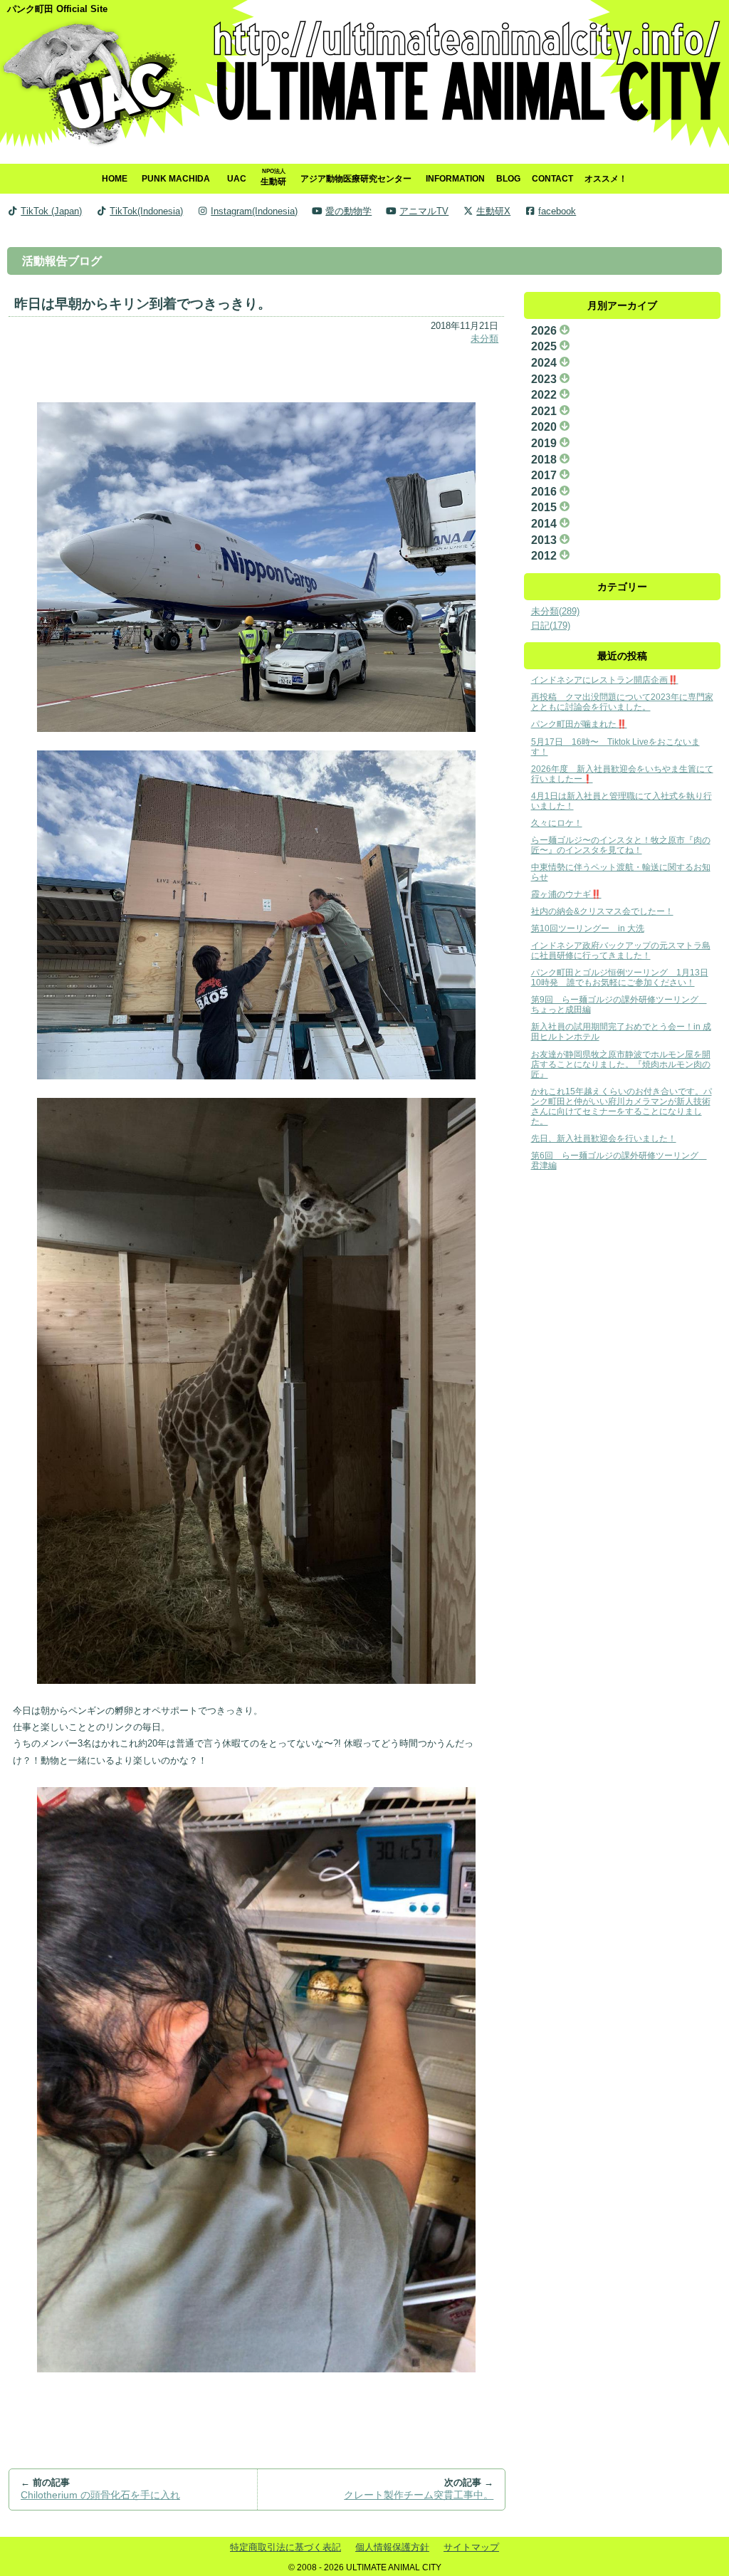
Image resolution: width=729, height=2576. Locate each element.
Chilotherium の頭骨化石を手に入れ (100, 2495)
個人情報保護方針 (392, 2547)
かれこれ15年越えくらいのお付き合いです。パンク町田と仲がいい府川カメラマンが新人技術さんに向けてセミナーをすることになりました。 (622, 1106)
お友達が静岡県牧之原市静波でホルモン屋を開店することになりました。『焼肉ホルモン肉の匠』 (621, 1064)
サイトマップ (471, 2547)
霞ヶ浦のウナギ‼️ (566, 894)
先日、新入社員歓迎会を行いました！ (604, 1138)
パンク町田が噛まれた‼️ (579, 724)
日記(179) (551, 625)
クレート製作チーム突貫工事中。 (419, 2495)
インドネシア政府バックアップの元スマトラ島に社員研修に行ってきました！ (621, 950)
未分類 (484, 339)
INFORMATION (455, 178)
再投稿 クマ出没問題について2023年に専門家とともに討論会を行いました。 (622, 702)
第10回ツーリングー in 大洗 (588, 928)
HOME (115, 178)
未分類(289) (555, 611)
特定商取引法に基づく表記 (285, 2547)
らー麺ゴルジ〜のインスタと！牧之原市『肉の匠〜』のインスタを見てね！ (621, 845)
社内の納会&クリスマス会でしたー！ (602, 911)
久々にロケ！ (557, 823)
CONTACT (552, 178)
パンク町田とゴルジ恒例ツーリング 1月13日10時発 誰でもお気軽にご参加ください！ (620, 977)
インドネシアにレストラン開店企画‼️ (605, 680)
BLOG (508, 178)
